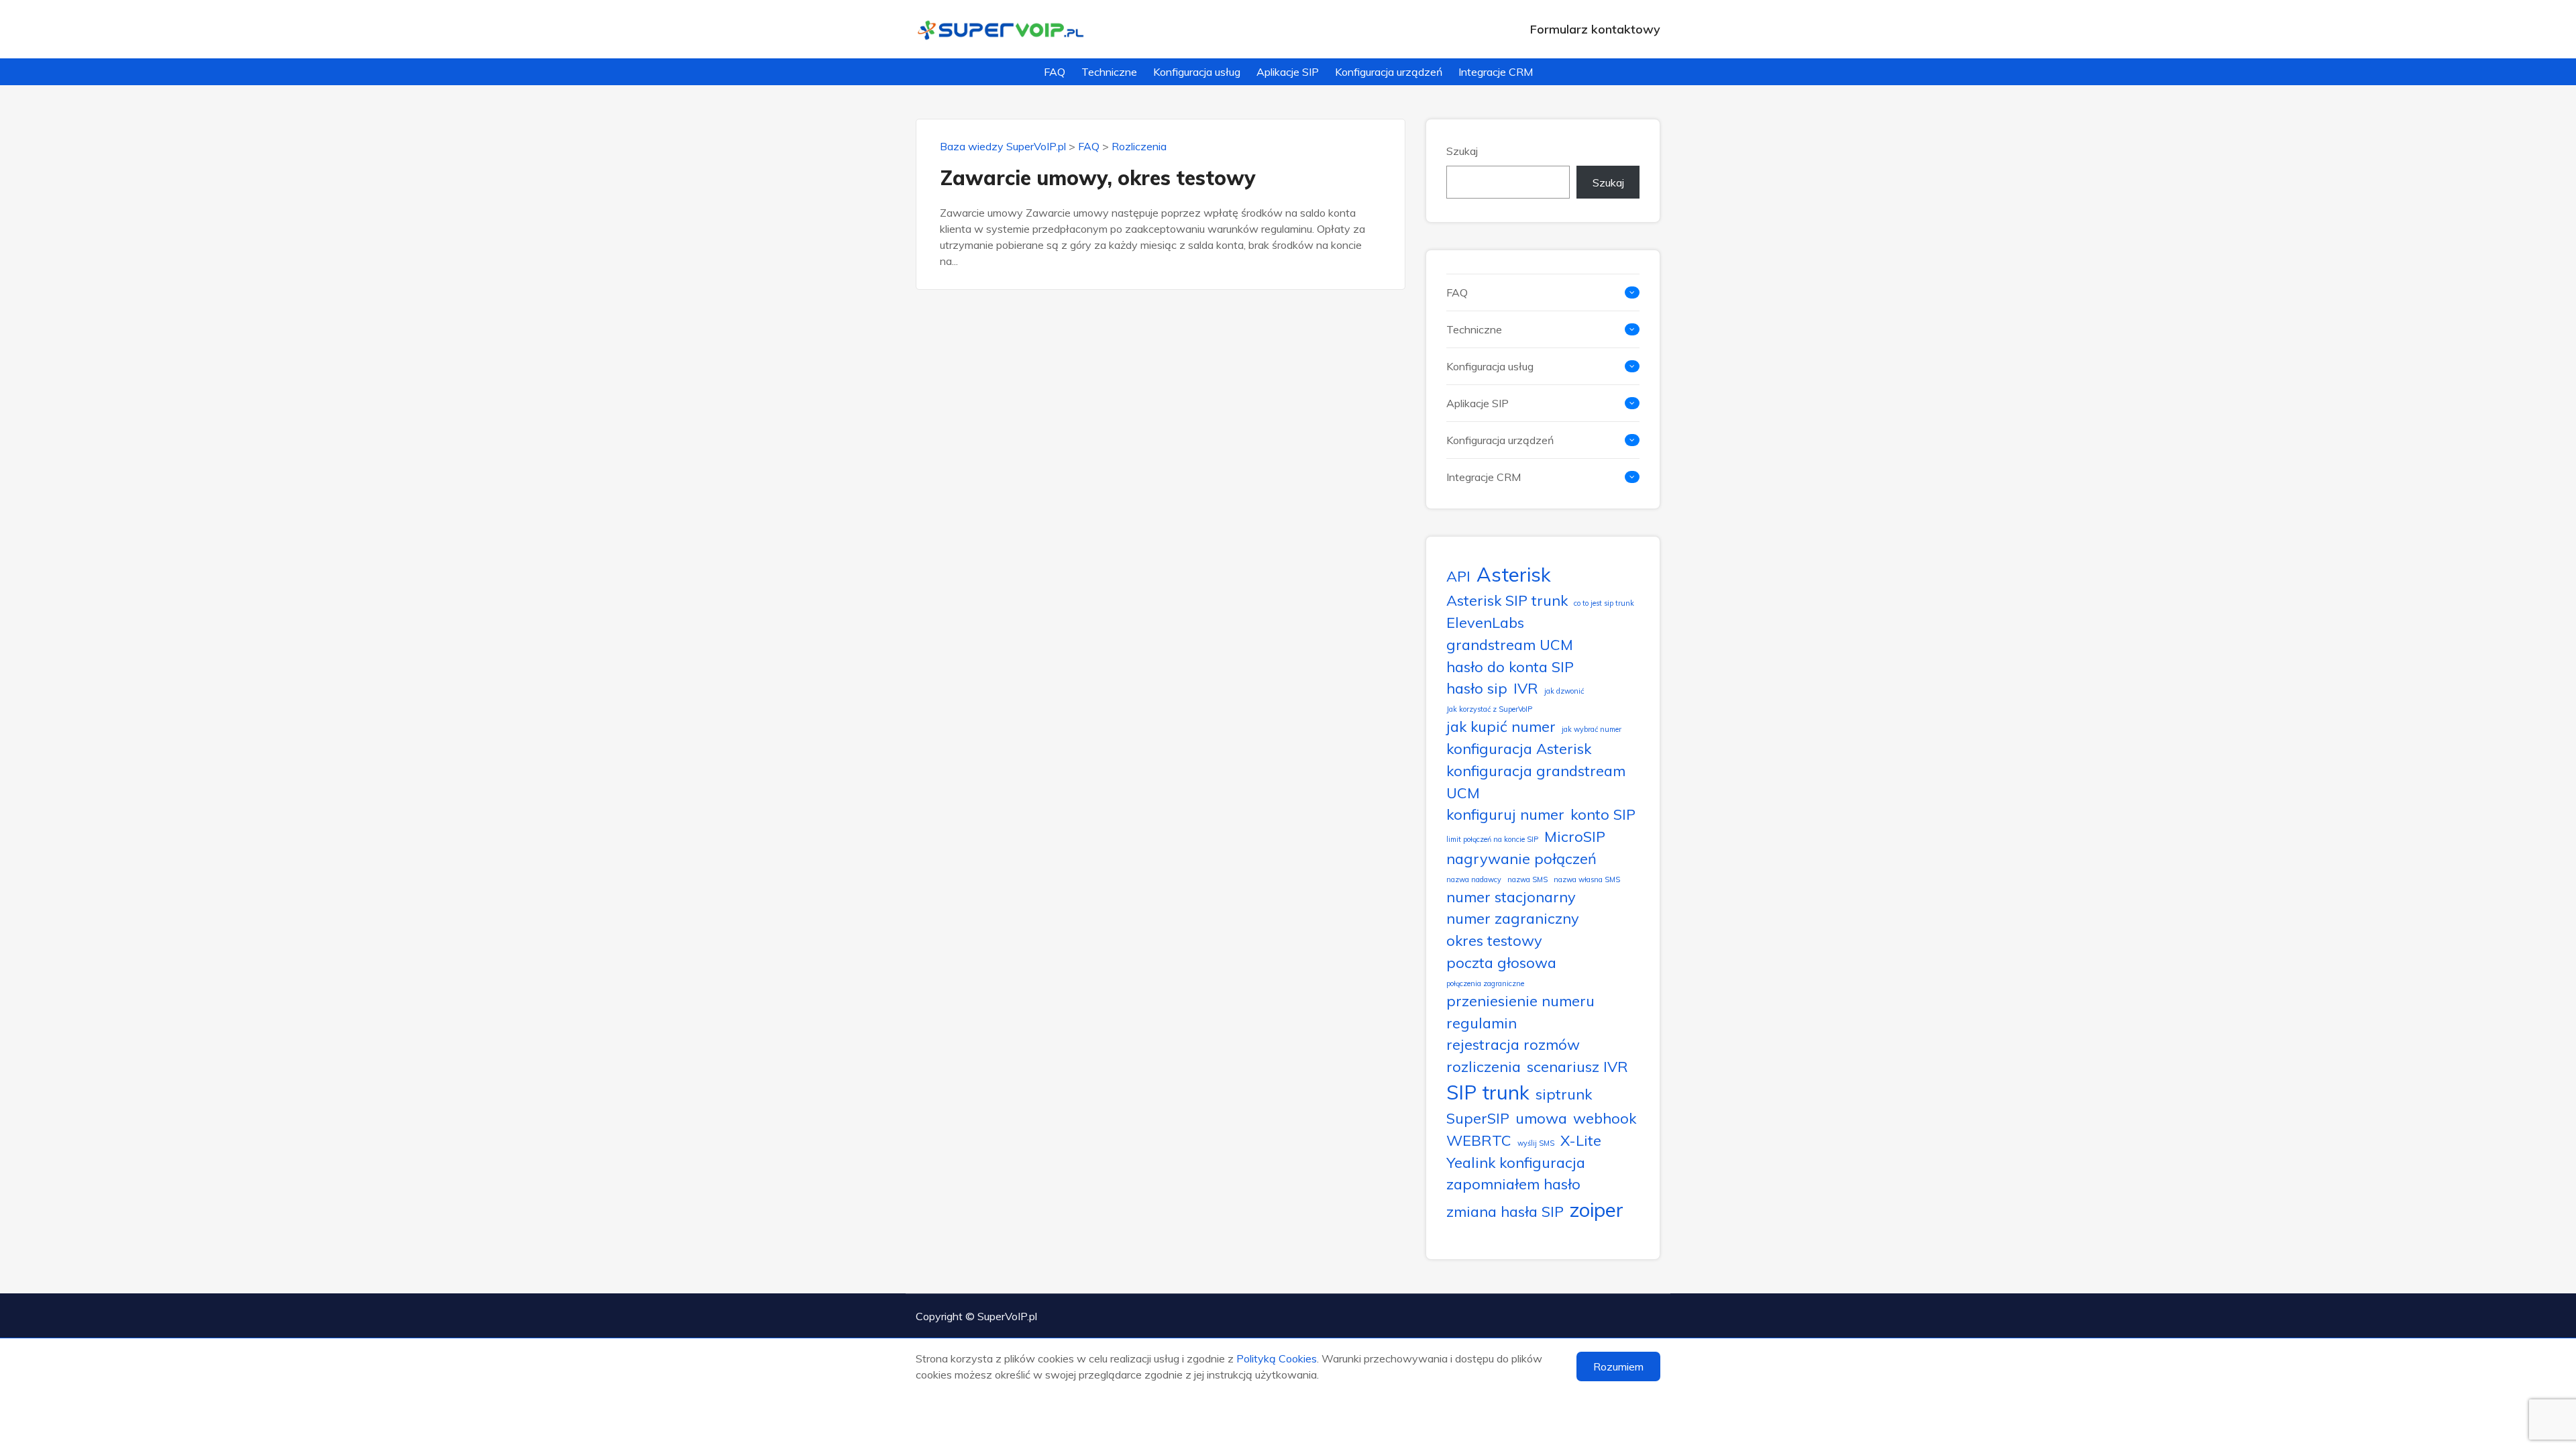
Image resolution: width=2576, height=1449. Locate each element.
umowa (1541, 1118)
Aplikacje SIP (1288, 72)
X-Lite (1581, 1140)
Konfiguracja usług (1197, 72)
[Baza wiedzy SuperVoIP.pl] (1001, 29)
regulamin (1482, 1023)
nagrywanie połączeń (1521, 858)
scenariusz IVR (1577, 1066)
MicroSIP (1575, 836)
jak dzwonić (1564, 691)
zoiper (1597, 1210)
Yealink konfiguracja (1516, 1162)
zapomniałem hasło (1513, 1184)
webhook (1605, 1118)
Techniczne (1109, 72)
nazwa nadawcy (1474, 879)
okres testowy (1494, 940)
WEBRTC (1479, 1140)
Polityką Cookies (1277, 1358)
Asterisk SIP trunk (1507, 600)
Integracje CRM (1496, 72)
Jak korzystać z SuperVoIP (1489, 709)
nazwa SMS (1527, 879)
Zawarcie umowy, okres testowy (1098, 178)
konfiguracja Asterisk (1519, 748)
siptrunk (1564, 1094)
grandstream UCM (1510, 644)
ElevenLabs (1485, 622)
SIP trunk (1488, 1092)
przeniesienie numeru (1520, 1001)
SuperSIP (1478, 1118)
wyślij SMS (1536, 1143)
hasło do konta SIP (1510, 666)
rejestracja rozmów (1513, 1044)
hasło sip (1477, 688)
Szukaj (1462, 151)
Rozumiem (1618, 1366)
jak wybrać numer (1592, 729)
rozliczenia (1484, 1066)
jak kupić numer (1501, 726)
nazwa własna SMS (1587, 879)
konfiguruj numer (1505, 814)
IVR (1526, 688)
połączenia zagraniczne (1485, 983)
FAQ (1055, 72)
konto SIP (1603, 814)
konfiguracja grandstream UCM (1536, 782)
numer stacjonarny (1511, 897)
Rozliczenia (1139, 146)
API (1458, 576)
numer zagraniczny (1513, 918)
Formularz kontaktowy (1595, 29)
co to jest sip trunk (1604, 603)
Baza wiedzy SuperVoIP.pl (1003, 146)
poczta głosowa (1501, 962)
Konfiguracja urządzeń (1389, 72)
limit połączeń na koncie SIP (1492, 839)
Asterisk (1514, 574)
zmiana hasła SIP (1505, 1211)
